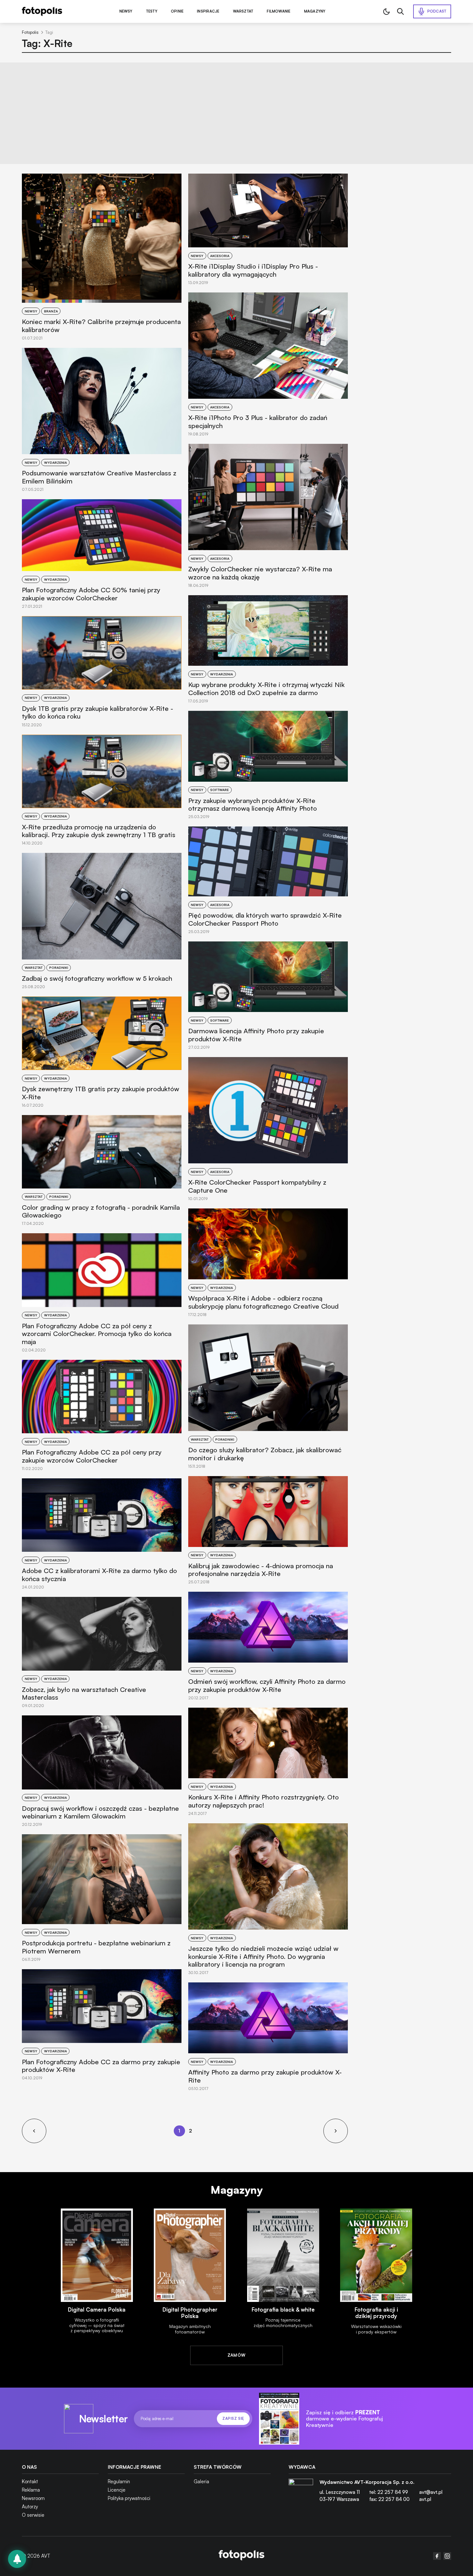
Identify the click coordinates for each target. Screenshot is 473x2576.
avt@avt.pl (431, 2492)
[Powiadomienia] (17, 2559)
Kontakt (30, 2481)
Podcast (437, 11)
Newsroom (33, 2498)
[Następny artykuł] (336, 2131)
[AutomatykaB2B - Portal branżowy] (241, 2556)
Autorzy (30, 2507)
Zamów (237, 2355)
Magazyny (315, 11)
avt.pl (425, 2499)
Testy (152, 11)
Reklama (31, 2490)
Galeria (201, 2481)
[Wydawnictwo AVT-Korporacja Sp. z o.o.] (301, 2493)
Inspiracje (208, 11)
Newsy (126, 11)
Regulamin (119, 2481)
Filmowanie (278, 11)
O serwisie (33, 2515)
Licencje (117, 2490)
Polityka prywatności (129, 2498)
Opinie (177, 11)
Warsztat (243, 11)
